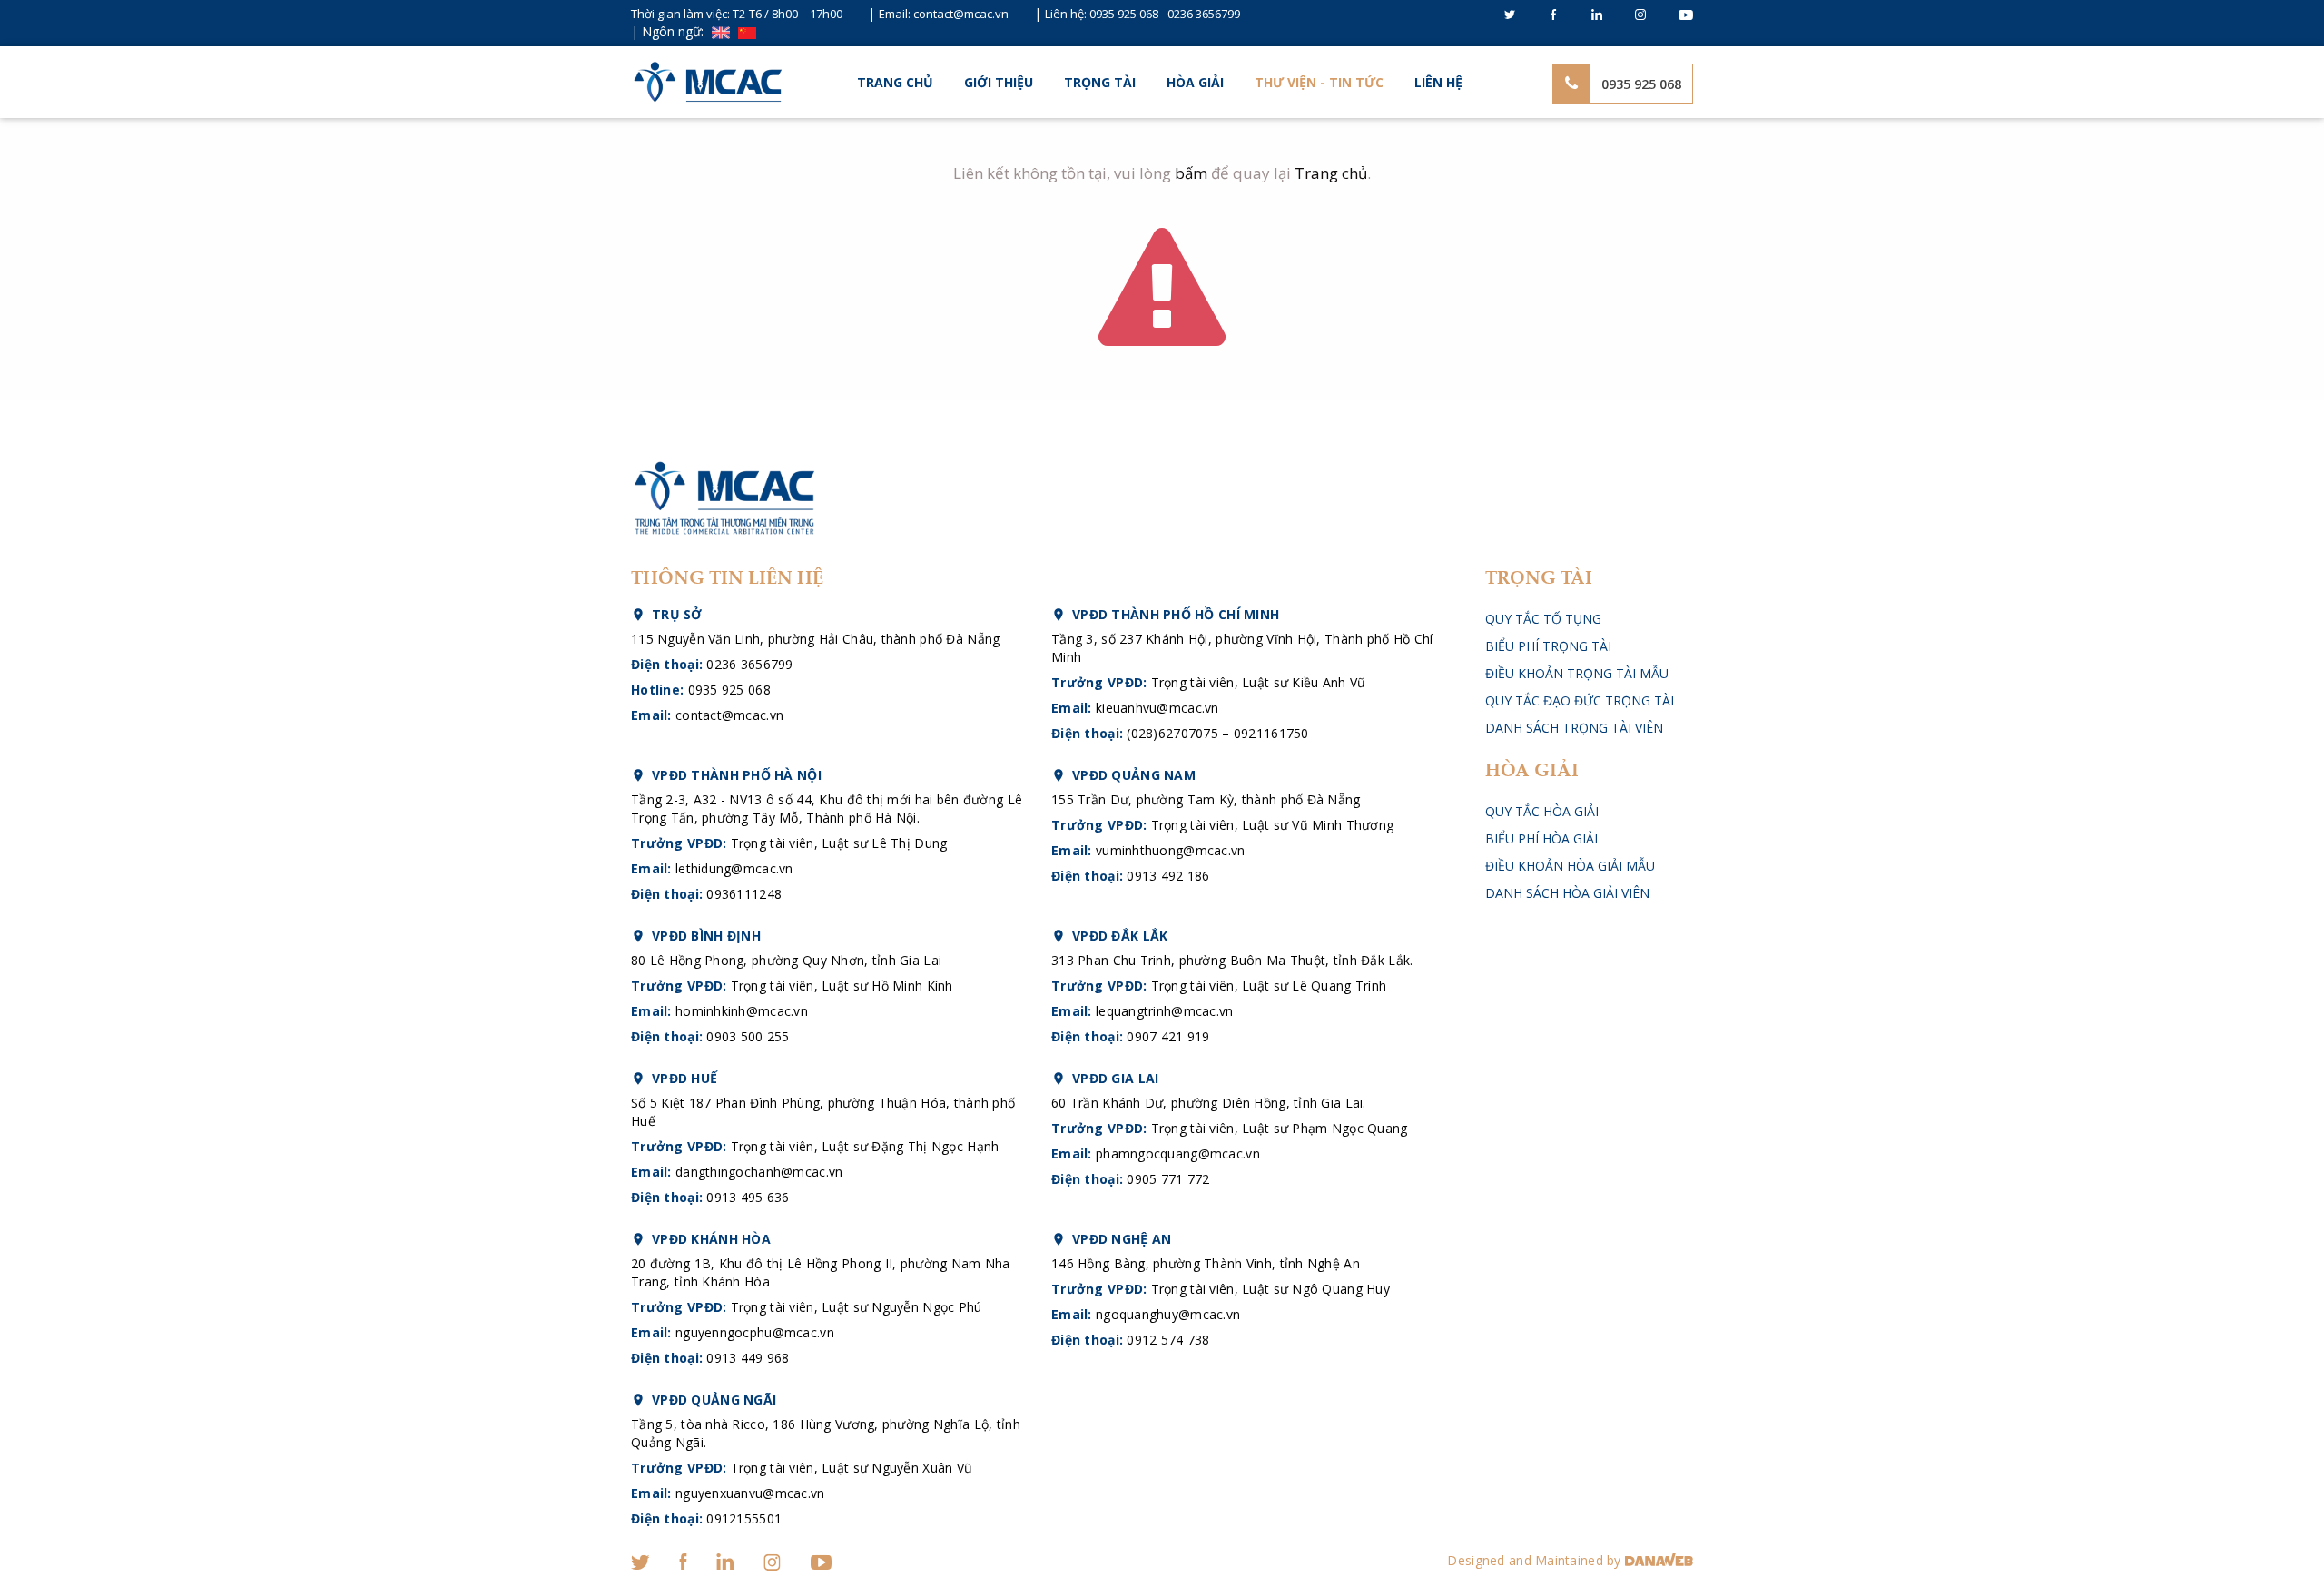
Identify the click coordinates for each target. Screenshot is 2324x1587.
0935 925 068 (1124, 14)
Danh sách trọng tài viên (1574, 728)
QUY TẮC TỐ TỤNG (1543, 619)
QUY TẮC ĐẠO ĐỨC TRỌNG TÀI (1580, 700)
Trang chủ (895, 82)
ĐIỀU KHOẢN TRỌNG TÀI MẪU (1577, 673)
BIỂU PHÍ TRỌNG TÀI (1548, 646)
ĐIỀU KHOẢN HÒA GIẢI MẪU (1570, 866)
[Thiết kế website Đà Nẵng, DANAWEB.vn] (1659, 1560)
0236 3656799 (1204, 14)
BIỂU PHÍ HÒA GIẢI (1541, 838)
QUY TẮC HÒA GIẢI (1542, 811)
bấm (1191, 173)
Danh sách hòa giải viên (1567, 893)
